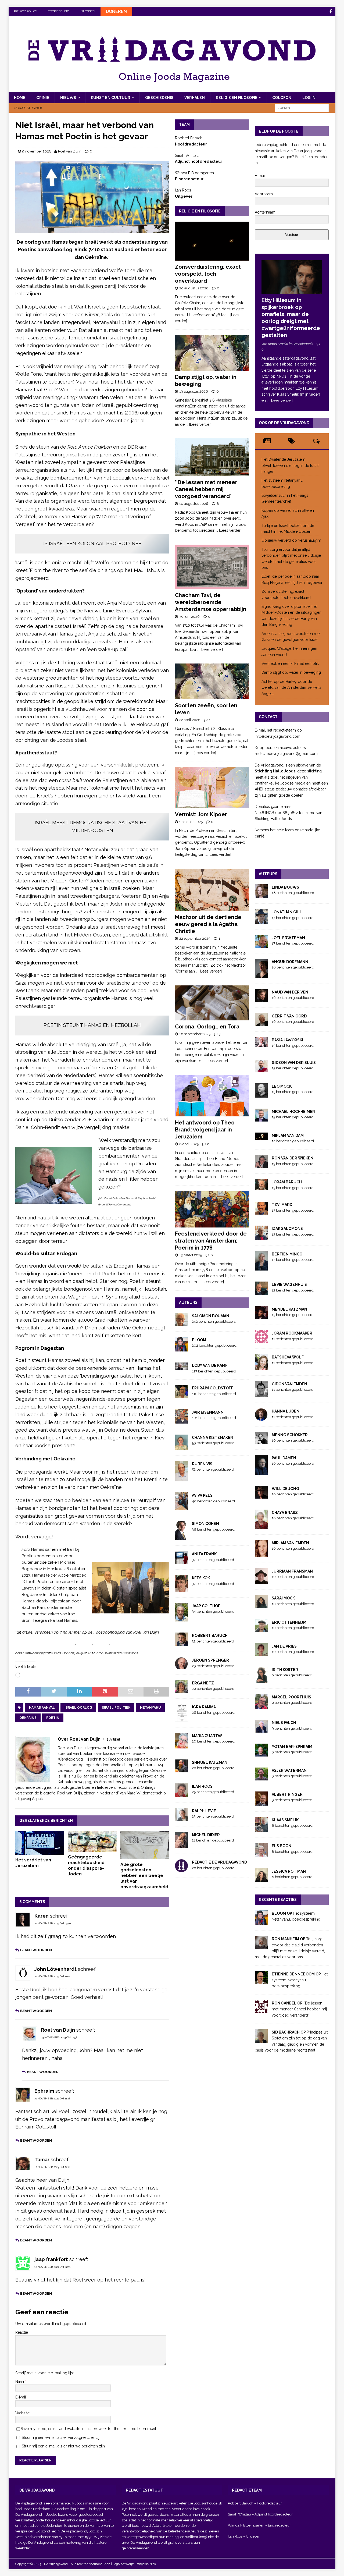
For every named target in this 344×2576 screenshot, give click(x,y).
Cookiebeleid (58, 11)
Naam (20, 2382)
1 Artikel (113, 1739)
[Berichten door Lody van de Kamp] (181, 1367)
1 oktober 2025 (191, 822)
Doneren (116, 11)
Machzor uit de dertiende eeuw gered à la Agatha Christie (208, 924)
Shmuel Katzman (210, 1762)
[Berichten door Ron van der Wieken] (261, 1165)
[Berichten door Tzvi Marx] (261, 1212)
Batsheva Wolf (288, 1357)
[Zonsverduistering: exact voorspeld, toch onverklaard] (212, 241)
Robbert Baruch (210, 1635)
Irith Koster (285, 1670)
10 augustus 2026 (194, 504)
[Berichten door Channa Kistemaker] (181, 1447)
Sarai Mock (283, 1598)
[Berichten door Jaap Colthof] (181, 1619)
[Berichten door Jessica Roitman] (261, 1879)
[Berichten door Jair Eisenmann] (181, 1420)
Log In (309, 98)
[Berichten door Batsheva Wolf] (261, 1367)
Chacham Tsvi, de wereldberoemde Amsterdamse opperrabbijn (211, 602)
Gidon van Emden (289, 1384)
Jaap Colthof (206, 1606)
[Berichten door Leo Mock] (261, 1095)
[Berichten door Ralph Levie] (181, 1818)
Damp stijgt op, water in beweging (291, 672)
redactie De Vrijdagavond (219, 1862)
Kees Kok (201, 1578)
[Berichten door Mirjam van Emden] (261, 1554)
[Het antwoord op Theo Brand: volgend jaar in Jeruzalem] (212, 1096)
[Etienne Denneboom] (261, 1981)
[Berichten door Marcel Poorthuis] (261, 1706)
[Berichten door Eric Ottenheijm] (261, 1629)
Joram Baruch (287, 1182)
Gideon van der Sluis (294, 1063)
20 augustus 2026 (194, 288)
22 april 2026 (190, 720)
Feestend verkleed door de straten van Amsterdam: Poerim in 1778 (211, 1241)
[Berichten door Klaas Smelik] (261, 1829)
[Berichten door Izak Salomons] (261, 1237)
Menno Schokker (290, 1435)
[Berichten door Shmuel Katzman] (181, 1769)
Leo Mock (282, 1086)
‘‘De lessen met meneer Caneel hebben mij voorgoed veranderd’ (206, 489)
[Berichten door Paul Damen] (261, 1472)
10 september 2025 (195, 1034)
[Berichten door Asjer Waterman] (261, 1777)
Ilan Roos (202, 1786)
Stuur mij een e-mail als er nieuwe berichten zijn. (64, 2446)
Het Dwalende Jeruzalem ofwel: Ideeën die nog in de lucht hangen (290, 465)
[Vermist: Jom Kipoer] (212, 787)
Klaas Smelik (285, 1820)
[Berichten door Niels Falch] (261, 1730)
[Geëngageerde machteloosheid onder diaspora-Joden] (92, 1841)
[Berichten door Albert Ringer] (261, 1803)
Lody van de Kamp (210, 1365)
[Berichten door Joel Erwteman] (261, 945)
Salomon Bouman (211, 1316)
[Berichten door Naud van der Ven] (261, 999)
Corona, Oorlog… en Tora (207, 1027)
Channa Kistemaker (212, 1438)
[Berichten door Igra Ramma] (181, 1719)
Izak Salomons (287, 1229)
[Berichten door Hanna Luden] (261, 1418)
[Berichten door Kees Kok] (181, 1589)
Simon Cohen (205, 1524)
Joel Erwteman (288, 938)
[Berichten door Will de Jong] (261, 1495)
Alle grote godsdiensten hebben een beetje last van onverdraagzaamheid (144, 1876)
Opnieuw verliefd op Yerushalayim (291, 540)
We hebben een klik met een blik (290, 663)
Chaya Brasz (285, 1513)
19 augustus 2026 (194, 391)
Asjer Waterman (289, 1770)
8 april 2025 (189, 1144)
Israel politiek (116, 1708)
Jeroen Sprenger (210, 1660)
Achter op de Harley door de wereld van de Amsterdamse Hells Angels (291, 688)
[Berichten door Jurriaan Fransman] (261, 1581)
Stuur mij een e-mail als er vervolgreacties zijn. (62, 2437)
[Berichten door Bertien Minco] (261, 1268)
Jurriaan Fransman (292, 1571)
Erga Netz (203, 1683)
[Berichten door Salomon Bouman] (181, 1323)
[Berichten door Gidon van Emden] (261, 1394)
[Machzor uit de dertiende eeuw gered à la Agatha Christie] (212, 890)
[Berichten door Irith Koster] (261, 1680)
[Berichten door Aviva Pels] (181, 1507)
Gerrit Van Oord (289, 1016)
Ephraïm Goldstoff (212, 1388)
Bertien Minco (287, 1254)
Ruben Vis (202, 1464)
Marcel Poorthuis (291, 1697)
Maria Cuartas (207, 1736)
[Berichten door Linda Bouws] (261, 895)
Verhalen (195, 98)
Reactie (22, 2332)
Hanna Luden (286, 1411)
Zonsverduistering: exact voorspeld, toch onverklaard (208, 274)
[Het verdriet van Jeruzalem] (40, 1843)
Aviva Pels (202, 1495)
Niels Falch (284, 1723)
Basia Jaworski (287, 1040)
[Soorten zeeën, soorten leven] (212, 681)
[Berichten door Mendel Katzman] (261, 1316)
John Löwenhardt (55, 1969)
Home (20, 98)
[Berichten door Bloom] (181, 1349)
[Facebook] (331, 11)
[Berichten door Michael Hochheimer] (261, 1119)
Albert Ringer (287, 1794)
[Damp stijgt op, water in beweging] (212, 353)
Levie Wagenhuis (289, 1285)
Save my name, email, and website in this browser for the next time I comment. (89, 2429)
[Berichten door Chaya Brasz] (261, 1526)
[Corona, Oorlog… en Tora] (212, 1003)
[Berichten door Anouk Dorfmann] (261, 975)
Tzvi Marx (282, 1205)
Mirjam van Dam (288, 1136)
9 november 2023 (37, 151)
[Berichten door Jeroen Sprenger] (181, 1666)
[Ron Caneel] (261, 2010)
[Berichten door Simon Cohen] (181, 1537)
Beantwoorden (36, 1950)
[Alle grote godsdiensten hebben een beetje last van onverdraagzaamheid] (145, 1845)
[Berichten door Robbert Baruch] (181, 1643)
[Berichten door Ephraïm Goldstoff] (181, 1395)
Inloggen (87, 11)
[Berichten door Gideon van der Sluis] (261, 1069)
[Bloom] (261, 1922)
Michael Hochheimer (293, 1112)
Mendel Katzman (289, 1309)
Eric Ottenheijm (289, 1622)
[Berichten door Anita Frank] (181, 1561)
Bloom (199, 1340)
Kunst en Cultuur (111, 98)
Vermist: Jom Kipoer (201, 814)
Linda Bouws (285, 887)
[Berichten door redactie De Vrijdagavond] (181, 1869)
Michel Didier (206, 1835)
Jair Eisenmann (208, 1412)
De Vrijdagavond (29, 2515)
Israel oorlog (78, 1708)
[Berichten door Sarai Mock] (261, 1605)
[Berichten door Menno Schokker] (261, 1441)
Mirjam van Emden (290, 1543)
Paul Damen (284, 1458)
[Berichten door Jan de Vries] (261, 1653)
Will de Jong (285, 1489)
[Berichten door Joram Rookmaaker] (261, 1340)
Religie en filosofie (237, 98)
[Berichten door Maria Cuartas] (181, 1745)
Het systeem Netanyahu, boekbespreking (300, 1980)
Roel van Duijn (70, 151)
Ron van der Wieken (293, 1158)
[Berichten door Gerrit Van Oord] (261, 1023)
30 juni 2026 (189, 617)
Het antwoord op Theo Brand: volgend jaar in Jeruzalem (205, 1130)
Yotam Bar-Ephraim (292, 1747)
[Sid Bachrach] (261, 2040)
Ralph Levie (204, 1811)
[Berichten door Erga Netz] (181, 1690)
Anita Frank (204, 1554)
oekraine (28, 1718)
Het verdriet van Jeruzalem (33, 1863)
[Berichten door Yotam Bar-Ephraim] (261, 1753)
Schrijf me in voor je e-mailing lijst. (45, 2373)
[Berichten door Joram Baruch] (261, 1187)
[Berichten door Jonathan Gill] (261, 921)
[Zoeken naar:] (302, 108)
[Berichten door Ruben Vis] (181, 1478)
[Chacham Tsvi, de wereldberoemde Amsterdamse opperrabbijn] (212, 567)
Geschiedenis (159, 98)
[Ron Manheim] (261, 1946)
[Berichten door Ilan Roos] (181, 1794)
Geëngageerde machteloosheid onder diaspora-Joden (86, 1865)
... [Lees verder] (199, 424)
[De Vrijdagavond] (172, 89)
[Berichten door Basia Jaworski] (261, 1044)
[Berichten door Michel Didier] (181, 1845)
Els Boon (282, 1846)
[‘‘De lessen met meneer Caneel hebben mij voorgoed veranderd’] (212, 457)
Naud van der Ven (290, 992)
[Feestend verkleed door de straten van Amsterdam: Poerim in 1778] (212, 1209)
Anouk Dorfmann (290, 962)
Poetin (53, 1718)
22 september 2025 (195, 938)
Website (22, 2413)
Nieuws (68, 98)
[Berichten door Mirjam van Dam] (261, 1137)
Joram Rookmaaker (292, 1333)
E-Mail (21, 2397)
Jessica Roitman (289, 1871)
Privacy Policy (26, 11)
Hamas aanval (42, 1708)
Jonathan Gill (287, 912)
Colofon (282, 98)
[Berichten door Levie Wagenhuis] (261, 1292)
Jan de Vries (284, 1646)
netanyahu (150, 1708)
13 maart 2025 (191, 1255)
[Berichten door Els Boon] (261, 1854)
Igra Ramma (204, 1707)
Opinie (43, 98)
